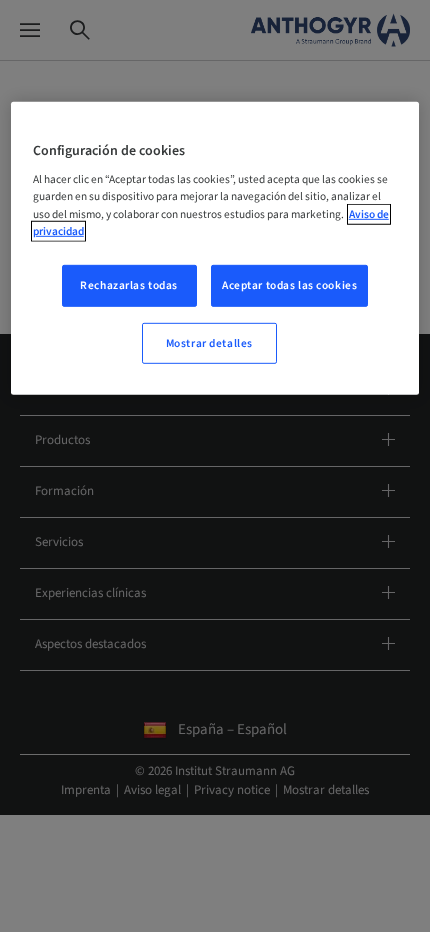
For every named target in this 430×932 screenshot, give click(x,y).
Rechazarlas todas (129, 284)
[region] (215, 249)
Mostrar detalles (209, 342)
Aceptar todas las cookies (289, 284)
